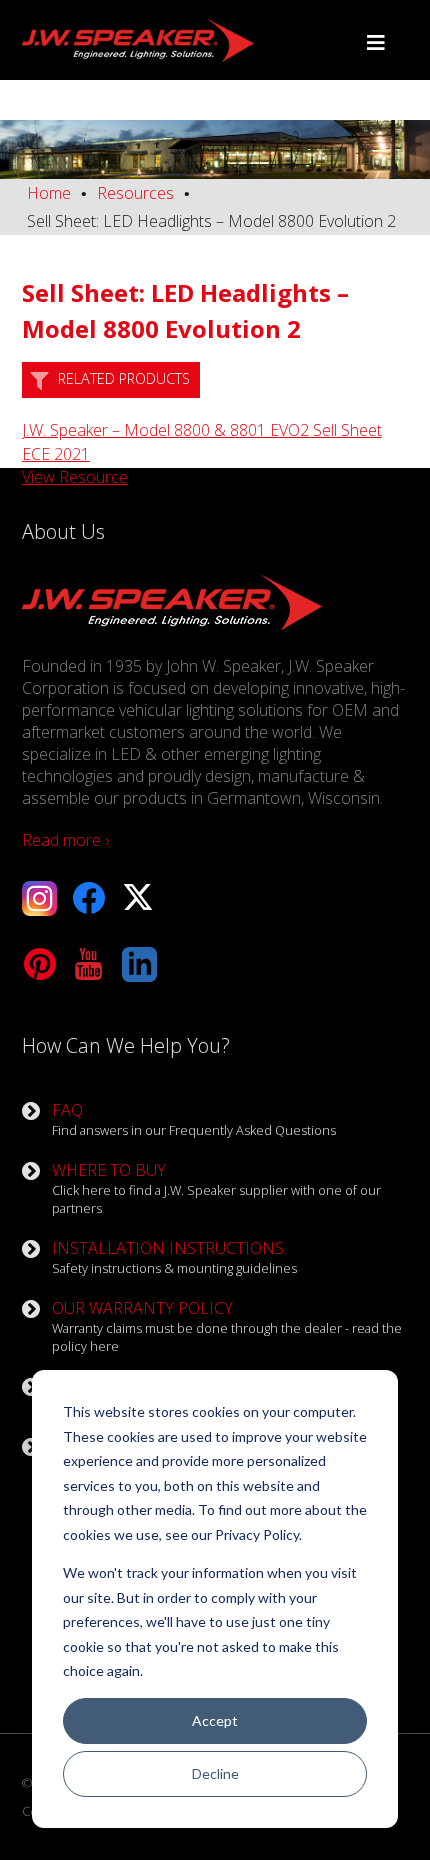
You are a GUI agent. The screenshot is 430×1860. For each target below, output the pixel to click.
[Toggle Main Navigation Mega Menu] (376, 43)
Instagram (39, 898)
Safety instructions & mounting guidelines (174, 1257)
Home (49, 193)
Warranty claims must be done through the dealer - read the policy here (227, 1326)
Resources (135, 193)
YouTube (89, 964)
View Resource (75, 477)
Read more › (65, 840)
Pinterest (39, 964)
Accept (215, 1720)
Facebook (89, 898)
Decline (215, 1773)
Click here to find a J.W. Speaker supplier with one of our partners (216, 1188)
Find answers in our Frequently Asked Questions (194, 1119)
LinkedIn (139, 964)
